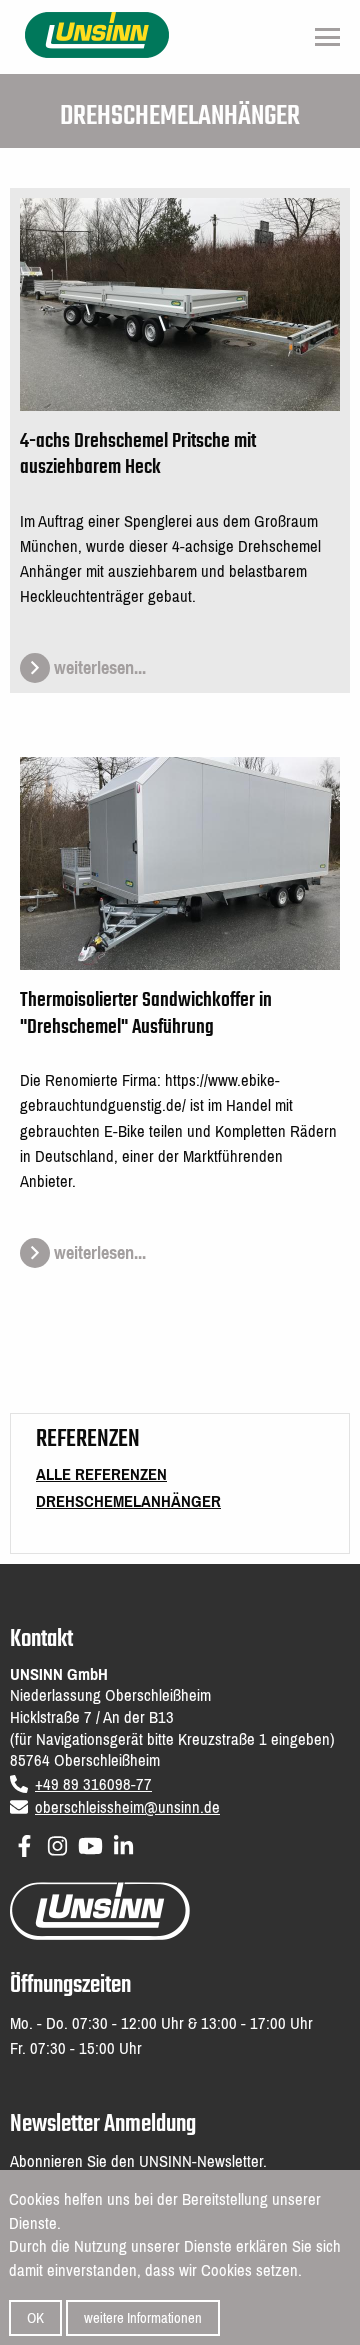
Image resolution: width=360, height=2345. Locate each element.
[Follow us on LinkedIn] (123, 1842)
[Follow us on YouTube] (90, 1842)
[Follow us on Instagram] (57, 1842)
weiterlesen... (98, 668)
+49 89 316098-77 (93, 1784)
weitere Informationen (143, 2318)
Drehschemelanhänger (128, 1501)
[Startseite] (97, 33)
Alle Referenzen (101, 1474)
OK (35, 2318)
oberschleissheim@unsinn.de (127, 1807)
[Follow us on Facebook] (24, 1842)
